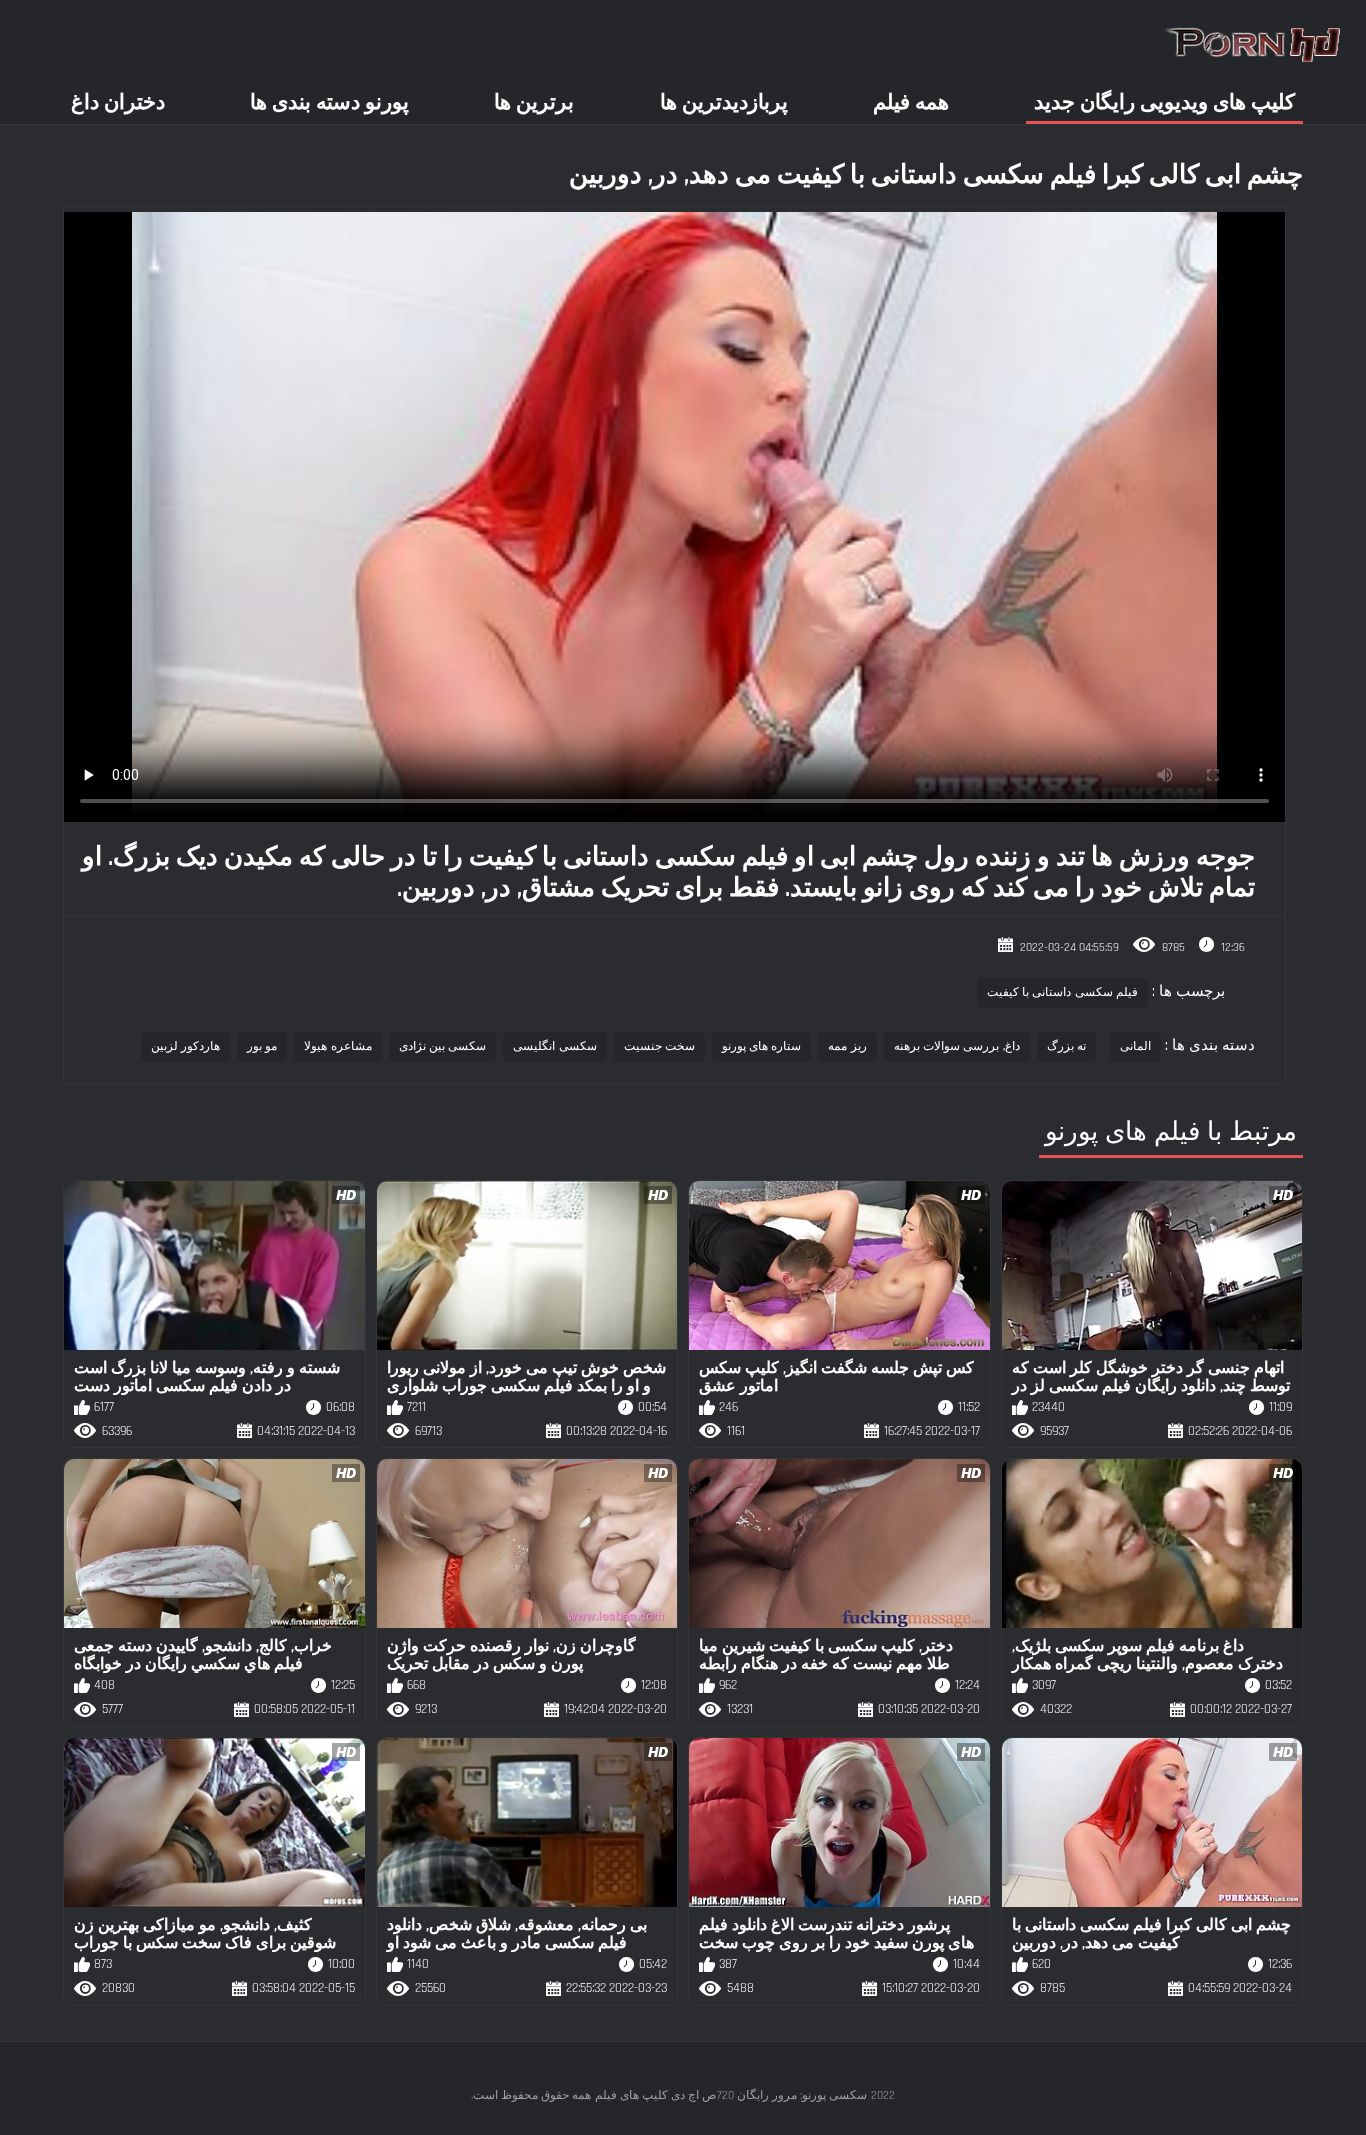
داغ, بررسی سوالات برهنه (957, 1046)
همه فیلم (911, 102)
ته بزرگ (1066, 1046)
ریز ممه (847, 1046)
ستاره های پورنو (762, 1046)
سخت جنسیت (659, 1046)
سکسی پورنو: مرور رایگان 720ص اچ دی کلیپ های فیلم (731, 2095)
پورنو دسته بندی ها (329, 102)
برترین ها (534, 102)
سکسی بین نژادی (443, 1046)
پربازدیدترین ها (724, 102)
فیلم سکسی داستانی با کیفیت (1062, 992)
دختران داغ (118, 102)
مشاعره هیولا (337, 1046)
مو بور (262, 1046)
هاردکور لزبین (185, 1046)
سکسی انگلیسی (554, 1046)
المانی (1135, 1046)
